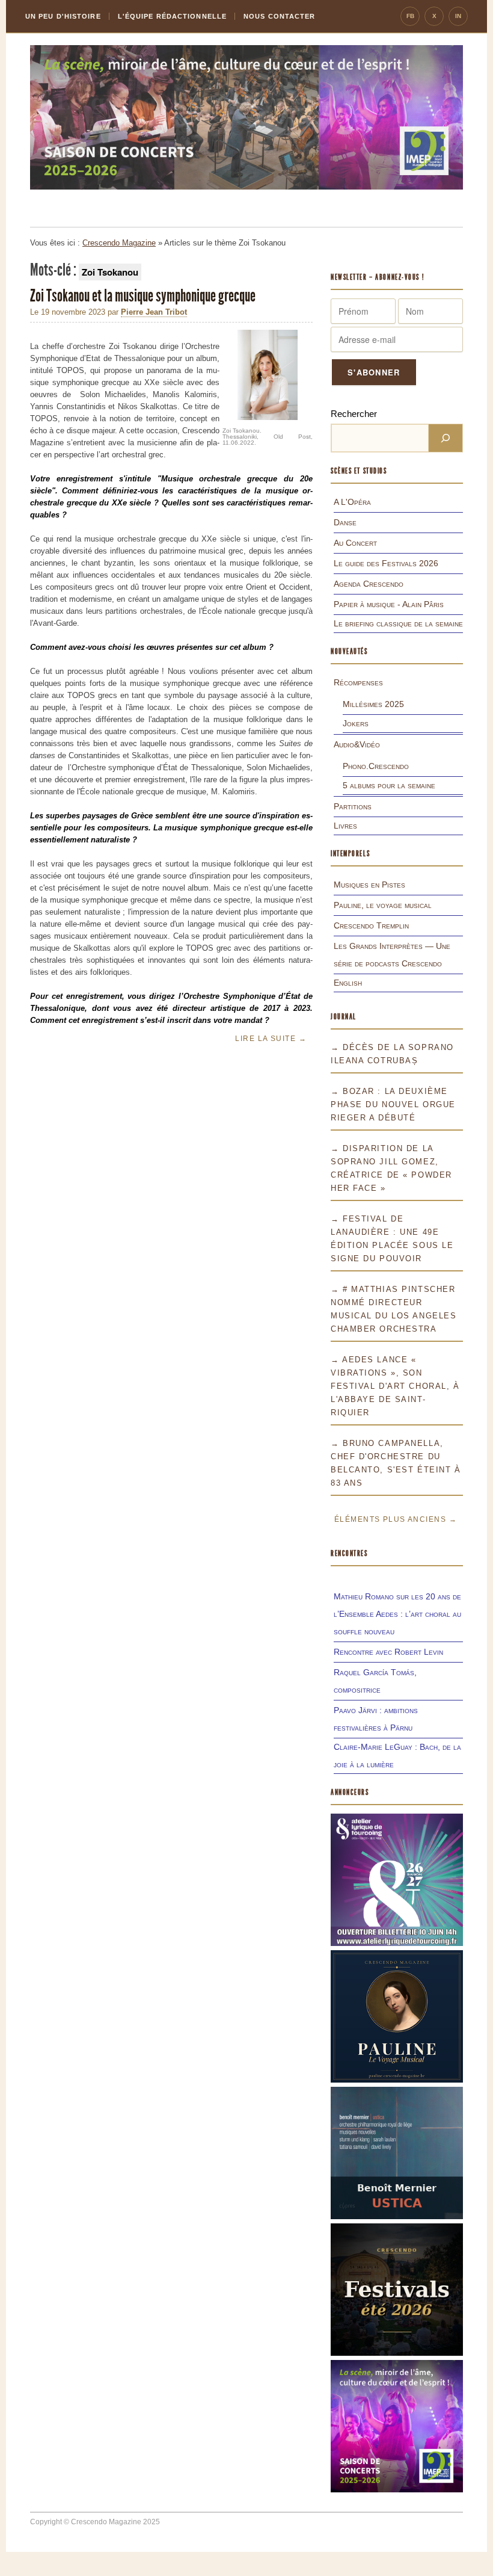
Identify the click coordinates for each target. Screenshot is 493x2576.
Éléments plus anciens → (396, 1519)
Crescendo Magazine (119, 243)
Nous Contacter (279, 16)
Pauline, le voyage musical (383, 905)
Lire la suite (271, 1039)
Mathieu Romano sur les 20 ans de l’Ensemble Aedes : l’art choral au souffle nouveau (397, 1614)
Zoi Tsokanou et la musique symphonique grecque (144, 296)
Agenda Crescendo (369, 584)
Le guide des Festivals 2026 (386, 563)
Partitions (353, 806)
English (348, 983)
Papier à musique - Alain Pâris (389, 604)
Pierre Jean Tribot (154, 312)
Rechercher (354, 414)
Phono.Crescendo (376, 766)
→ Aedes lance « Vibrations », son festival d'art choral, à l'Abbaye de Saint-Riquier (395, 1386)
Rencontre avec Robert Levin (388, 1652)
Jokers (356, 723)
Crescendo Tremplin (371, 925)
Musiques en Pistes (369, 885)
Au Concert (355, 543)
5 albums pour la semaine (389, 785)
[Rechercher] (446, 438)
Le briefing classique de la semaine (398, 623)
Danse (345, 522)
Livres (345, 826)
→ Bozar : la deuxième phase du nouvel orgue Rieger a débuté (393, 1104)
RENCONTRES (349, 1553)
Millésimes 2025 (373, 704)
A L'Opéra (352, 502)
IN (458, 16)
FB (410, 16)
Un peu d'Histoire (63, 16)
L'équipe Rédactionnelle (172, 16)
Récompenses (358, 682)
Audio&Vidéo (357, 744)
